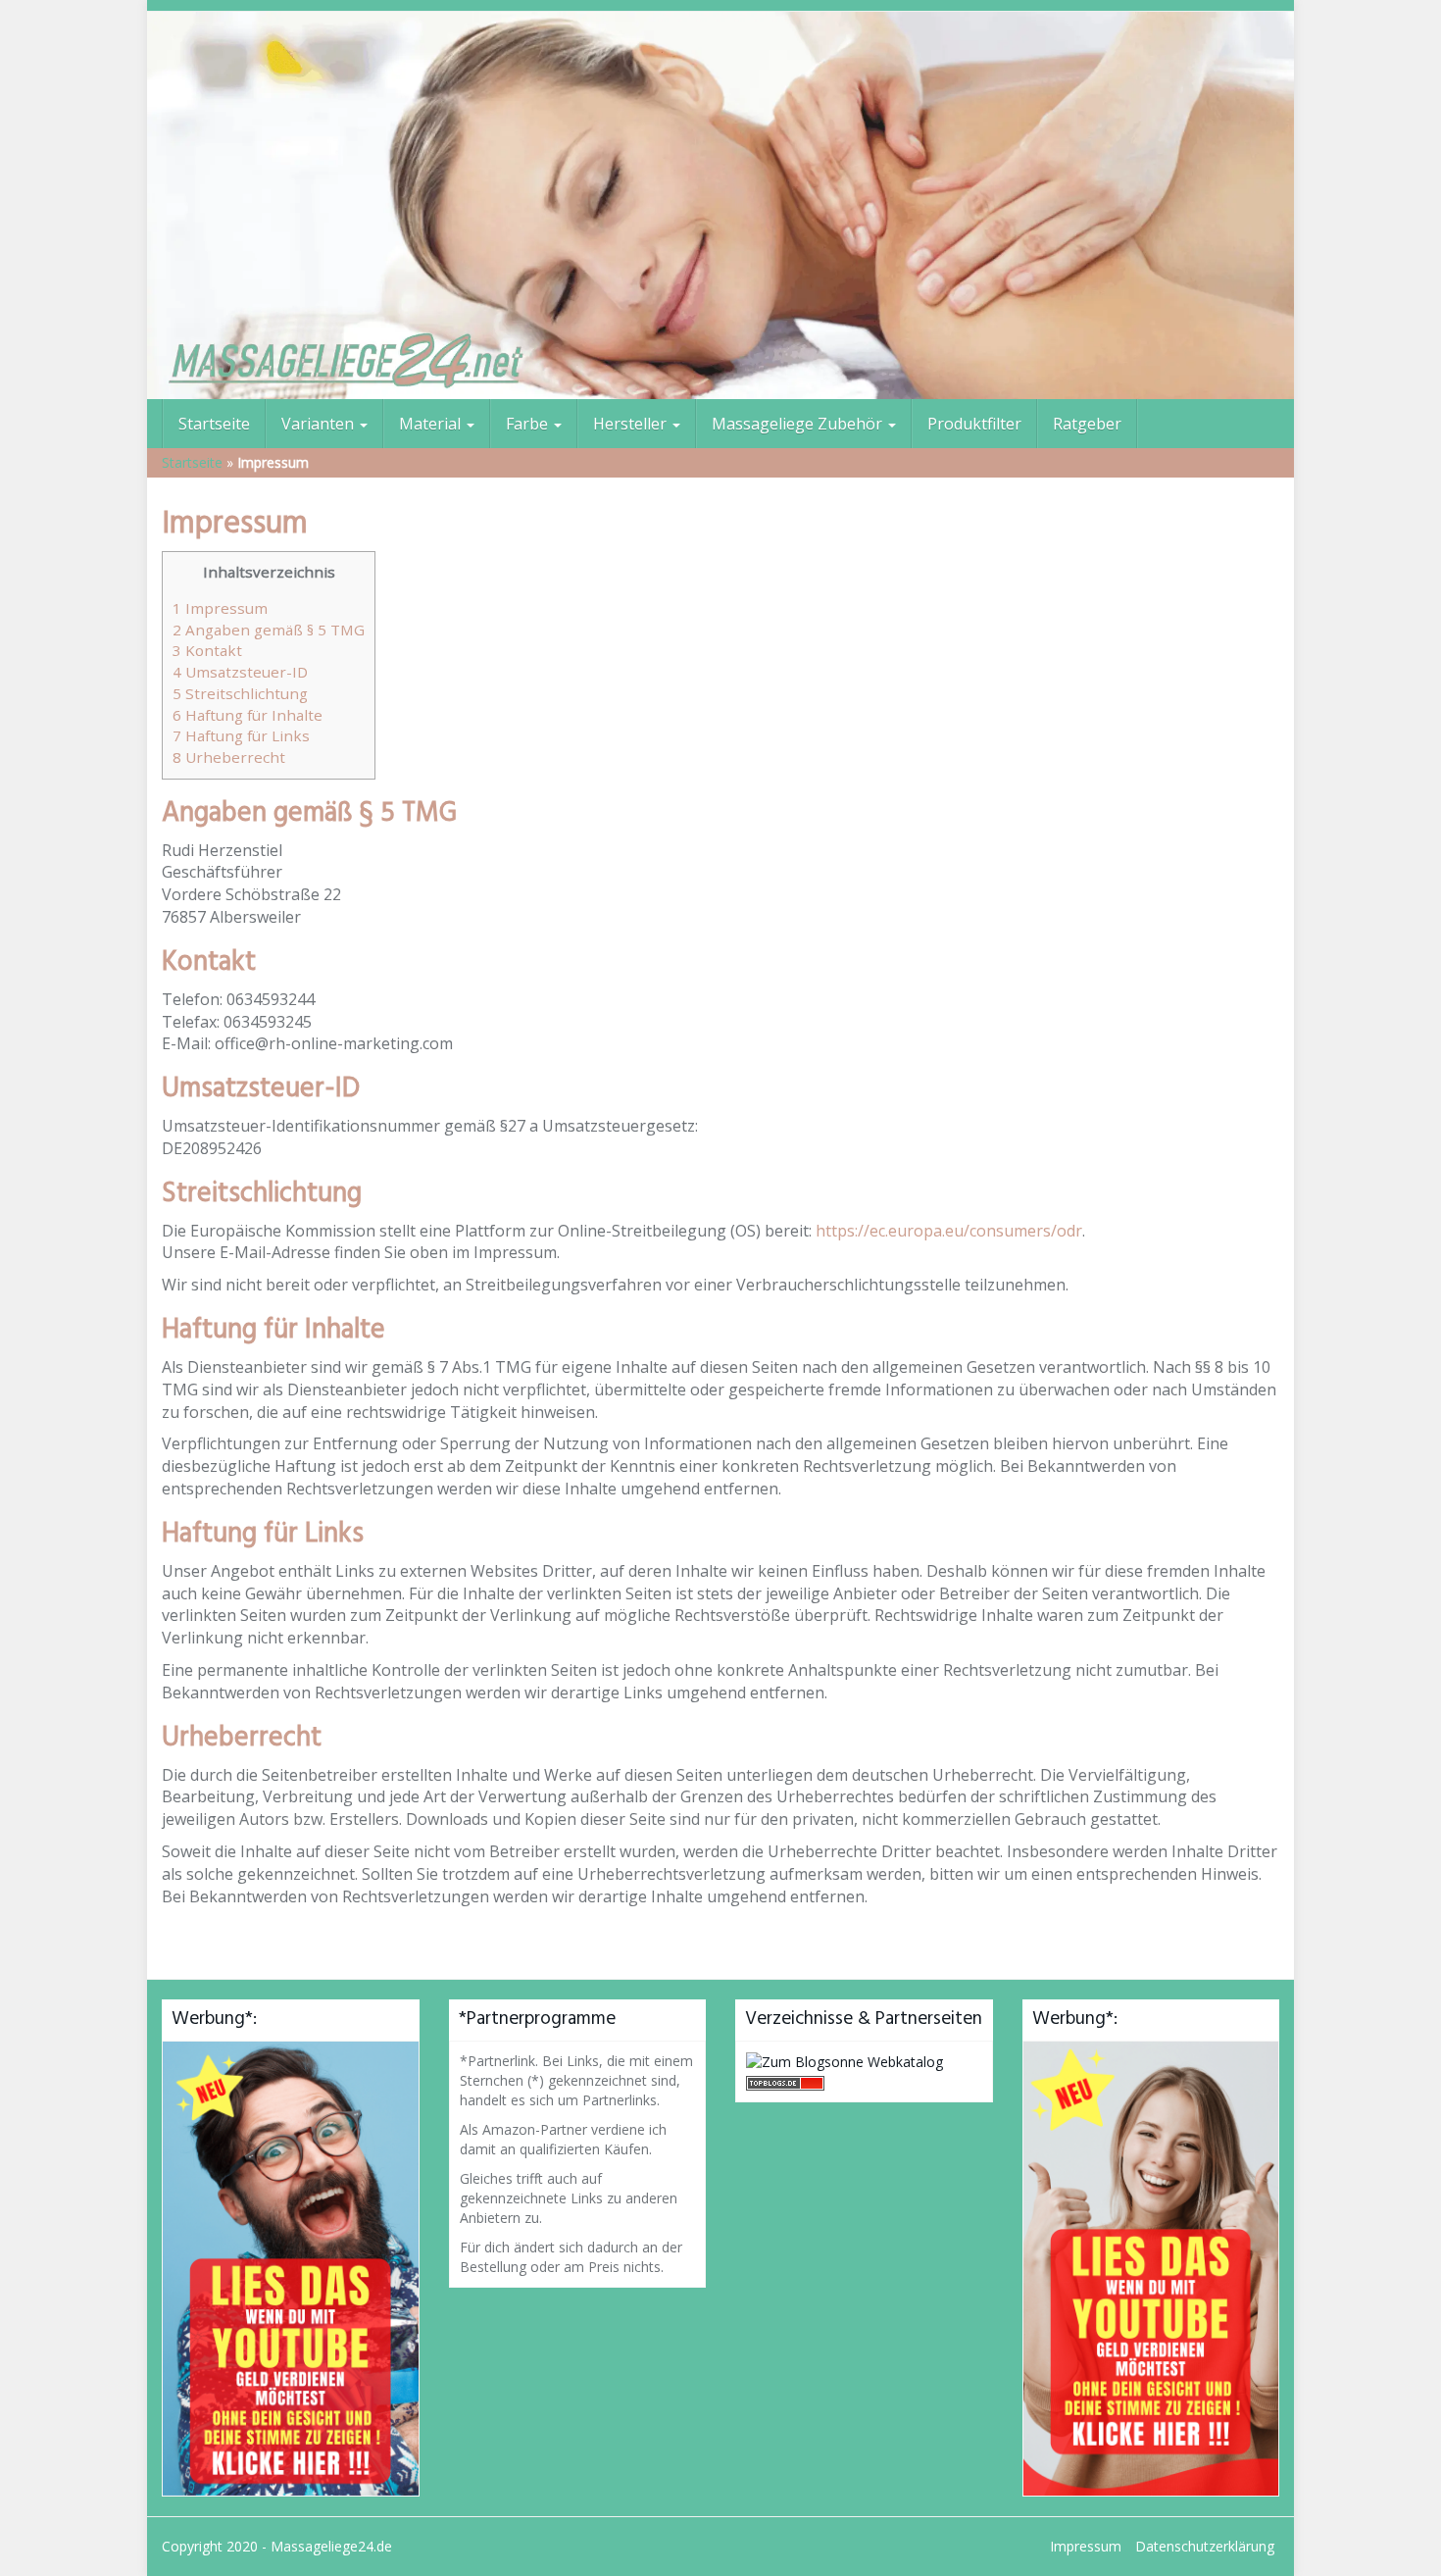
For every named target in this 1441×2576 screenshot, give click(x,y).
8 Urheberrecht (229, 757)
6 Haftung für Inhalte (248, 715)
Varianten (320, 424)
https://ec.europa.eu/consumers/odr (949, 1231)
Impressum (1086, 2546)
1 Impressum (220, 608)
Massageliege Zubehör (799, 424)
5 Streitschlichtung (240, 693)
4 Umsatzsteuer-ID (240, 672)
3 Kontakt (207, 650)
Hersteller (632, 424)
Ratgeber (1087, 424)
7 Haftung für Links (241, 735)
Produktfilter (974, 424)
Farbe (529, 424)
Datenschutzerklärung (1205, 2546)
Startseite (214, 424)
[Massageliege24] (720, 205)
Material (432, 424)
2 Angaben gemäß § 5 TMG (269, 630)
